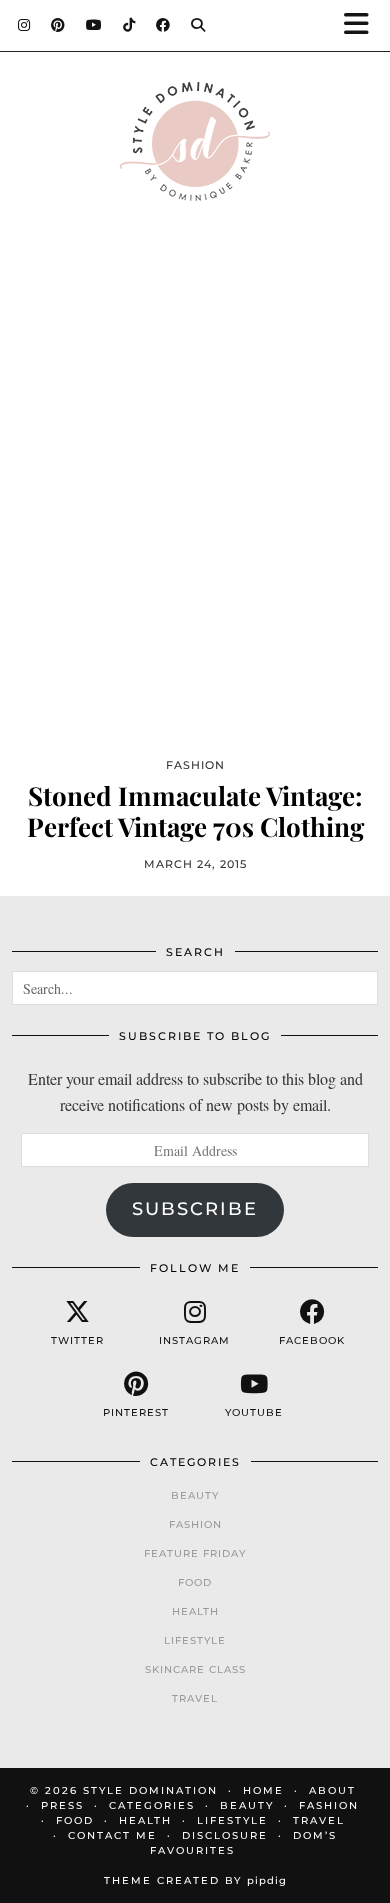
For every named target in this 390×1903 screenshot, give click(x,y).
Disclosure (225, 1835)
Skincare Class (195, 1669)
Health (195, 1611)
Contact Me (112, 1835)
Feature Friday (195, 1553)
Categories (152, 1805)
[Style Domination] (195, 146)
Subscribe (195, 1209)
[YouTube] (94, 25)
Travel (195, 1698)
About (332, 1790)
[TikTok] (129, 25)
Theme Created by (195, 1880)
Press (62, 1805)
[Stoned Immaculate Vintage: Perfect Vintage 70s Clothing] (195, 511)
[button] (363, 25)
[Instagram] (24, 25)
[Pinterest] (58, 25)
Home (263, 1790)
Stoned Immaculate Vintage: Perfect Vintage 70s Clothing (195, 811)
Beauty (195, 1495)
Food (195, 1582)
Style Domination (150, 1790)
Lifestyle (195, 1640)
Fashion (195, 1524)
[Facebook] (163, 25)
